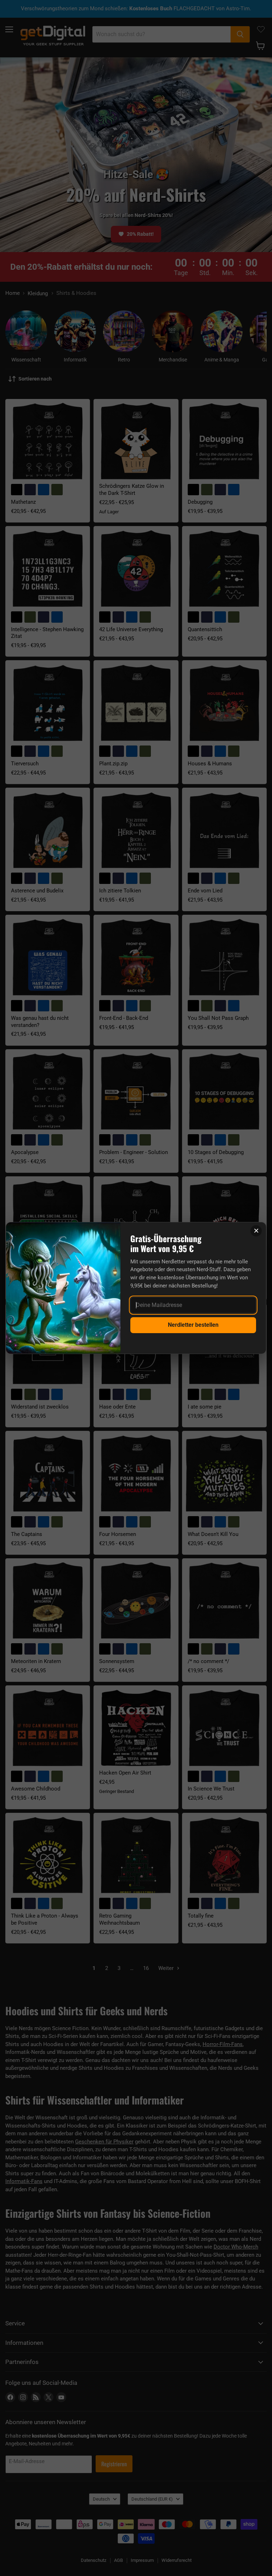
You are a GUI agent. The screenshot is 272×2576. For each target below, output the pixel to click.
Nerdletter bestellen (193, 1325)
